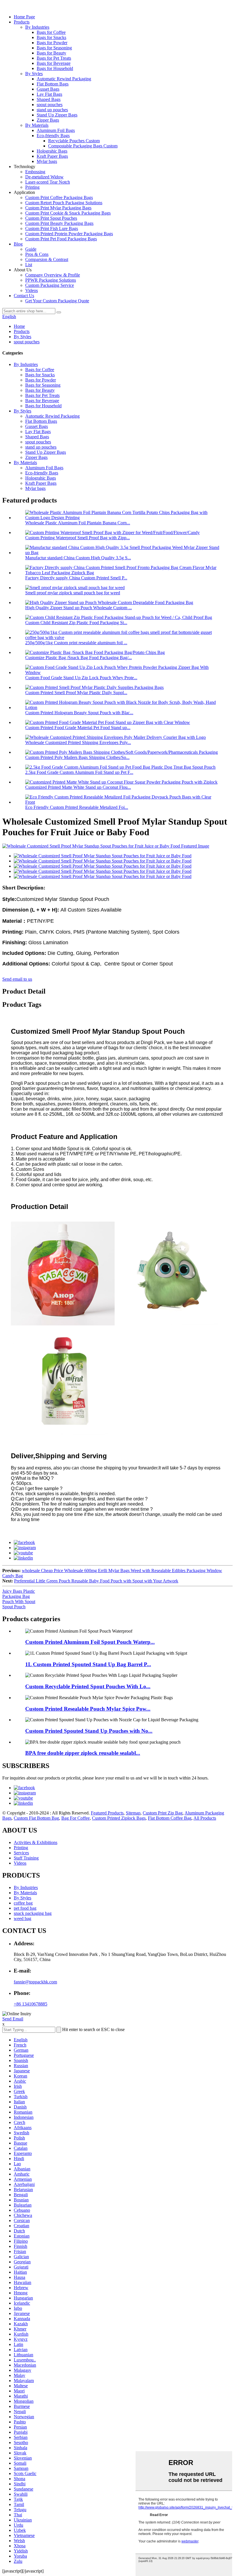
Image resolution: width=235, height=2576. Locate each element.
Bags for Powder (52, 43)
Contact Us (24, 296)
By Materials (37, 125)
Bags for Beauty (51, 53)
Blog (18, 244)
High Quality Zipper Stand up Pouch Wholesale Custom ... (79, 608)
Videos (32, 290)
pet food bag (25, 1908)
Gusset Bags (48, 89)
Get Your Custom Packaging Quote (57, 301)
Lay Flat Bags (49, 94)
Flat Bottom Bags (53, 84)
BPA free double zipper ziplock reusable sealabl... (83, 1753)
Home (19, 326)
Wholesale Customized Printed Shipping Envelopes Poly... (78, 742)
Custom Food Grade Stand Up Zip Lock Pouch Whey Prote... (81, 678)
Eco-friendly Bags (53, 136)
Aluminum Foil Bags (56, 130)
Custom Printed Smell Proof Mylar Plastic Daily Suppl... (76, 693)
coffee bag (23, 1903)
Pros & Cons (37, 254)
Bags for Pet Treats (54, 58)
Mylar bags (47, 161)
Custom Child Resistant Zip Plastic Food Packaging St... (76, 623)
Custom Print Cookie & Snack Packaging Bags (68, 213)
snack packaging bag (33, 1913)
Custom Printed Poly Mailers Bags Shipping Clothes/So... (77, 757)
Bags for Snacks (51, 37)
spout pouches (50, 105)
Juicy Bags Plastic (19, 1591)
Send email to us (17, 979)
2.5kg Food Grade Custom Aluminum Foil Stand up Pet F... (79, 772)
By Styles (34, 74)
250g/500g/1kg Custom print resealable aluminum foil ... (76, 643)
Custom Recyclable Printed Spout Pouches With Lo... (88, 1686)
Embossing (35, 172)
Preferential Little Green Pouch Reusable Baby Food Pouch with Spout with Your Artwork (96, 1581)
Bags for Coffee (51, 32)
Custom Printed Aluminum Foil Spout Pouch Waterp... (90, 1642)
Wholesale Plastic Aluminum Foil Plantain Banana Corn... (78, 523)
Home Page (24, 17)
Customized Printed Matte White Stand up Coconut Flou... (78, 787)
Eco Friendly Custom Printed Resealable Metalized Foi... (77, 807)
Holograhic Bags (52, 151)
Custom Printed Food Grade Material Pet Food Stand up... (78, 728)
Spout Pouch (14, 1607)
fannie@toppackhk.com (35, 1982)
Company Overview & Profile (53, 275)
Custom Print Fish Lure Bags (52, 228)
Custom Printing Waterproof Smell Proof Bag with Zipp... (78, 538)
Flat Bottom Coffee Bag (170, 1818)
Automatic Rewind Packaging (64, 79)
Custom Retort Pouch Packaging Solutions (64, 203)
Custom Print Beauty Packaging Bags (59, 223)
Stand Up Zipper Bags (57, 115)
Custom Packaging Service (50, 285)
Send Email (13, 2019)
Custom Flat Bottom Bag (36, 1818)
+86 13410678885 (31, 2004)
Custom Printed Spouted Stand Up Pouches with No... (89, 1731)
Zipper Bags (48, 120)
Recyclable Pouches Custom (74, 141)
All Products (205, 1818)
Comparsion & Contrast (47, 259)
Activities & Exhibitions (36, 1842)
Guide (31, 249)
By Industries (37, 27)
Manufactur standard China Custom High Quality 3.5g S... (78, 558)
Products (22, 22)
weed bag (22, 1918)
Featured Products (107, 1813)
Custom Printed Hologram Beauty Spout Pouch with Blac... (79, 713)
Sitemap (133, 1813)
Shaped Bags (49, 99)
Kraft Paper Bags (52, 156)
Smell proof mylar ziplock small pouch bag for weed (73, 593)
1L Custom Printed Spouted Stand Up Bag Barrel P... (88, 1664)
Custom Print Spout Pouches (51, 218)
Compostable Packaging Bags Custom (83, 146)
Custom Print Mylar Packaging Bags (58, 208)
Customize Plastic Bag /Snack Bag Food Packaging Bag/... (79, 658)
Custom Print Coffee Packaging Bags (59, 197)
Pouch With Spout (19, 1602)
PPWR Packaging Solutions (51, 280)
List (29, 265)
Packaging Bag (16, 1596)
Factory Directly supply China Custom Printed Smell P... (76, 578)
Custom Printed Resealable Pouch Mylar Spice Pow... (88, 1709)
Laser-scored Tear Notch (48, 182)
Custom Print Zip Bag (163, 1813)
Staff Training (26, 1858)
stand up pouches (52, 110)
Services (21, 1853)
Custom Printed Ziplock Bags (119, 1818)
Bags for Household (55, 68)
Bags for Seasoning (54, 48)
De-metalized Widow (44, 177)
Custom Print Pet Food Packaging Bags (61, 239)
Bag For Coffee (76, 1818)
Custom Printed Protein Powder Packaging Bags (69, 234)
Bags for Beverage (54, 63)
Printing (32, 187)
